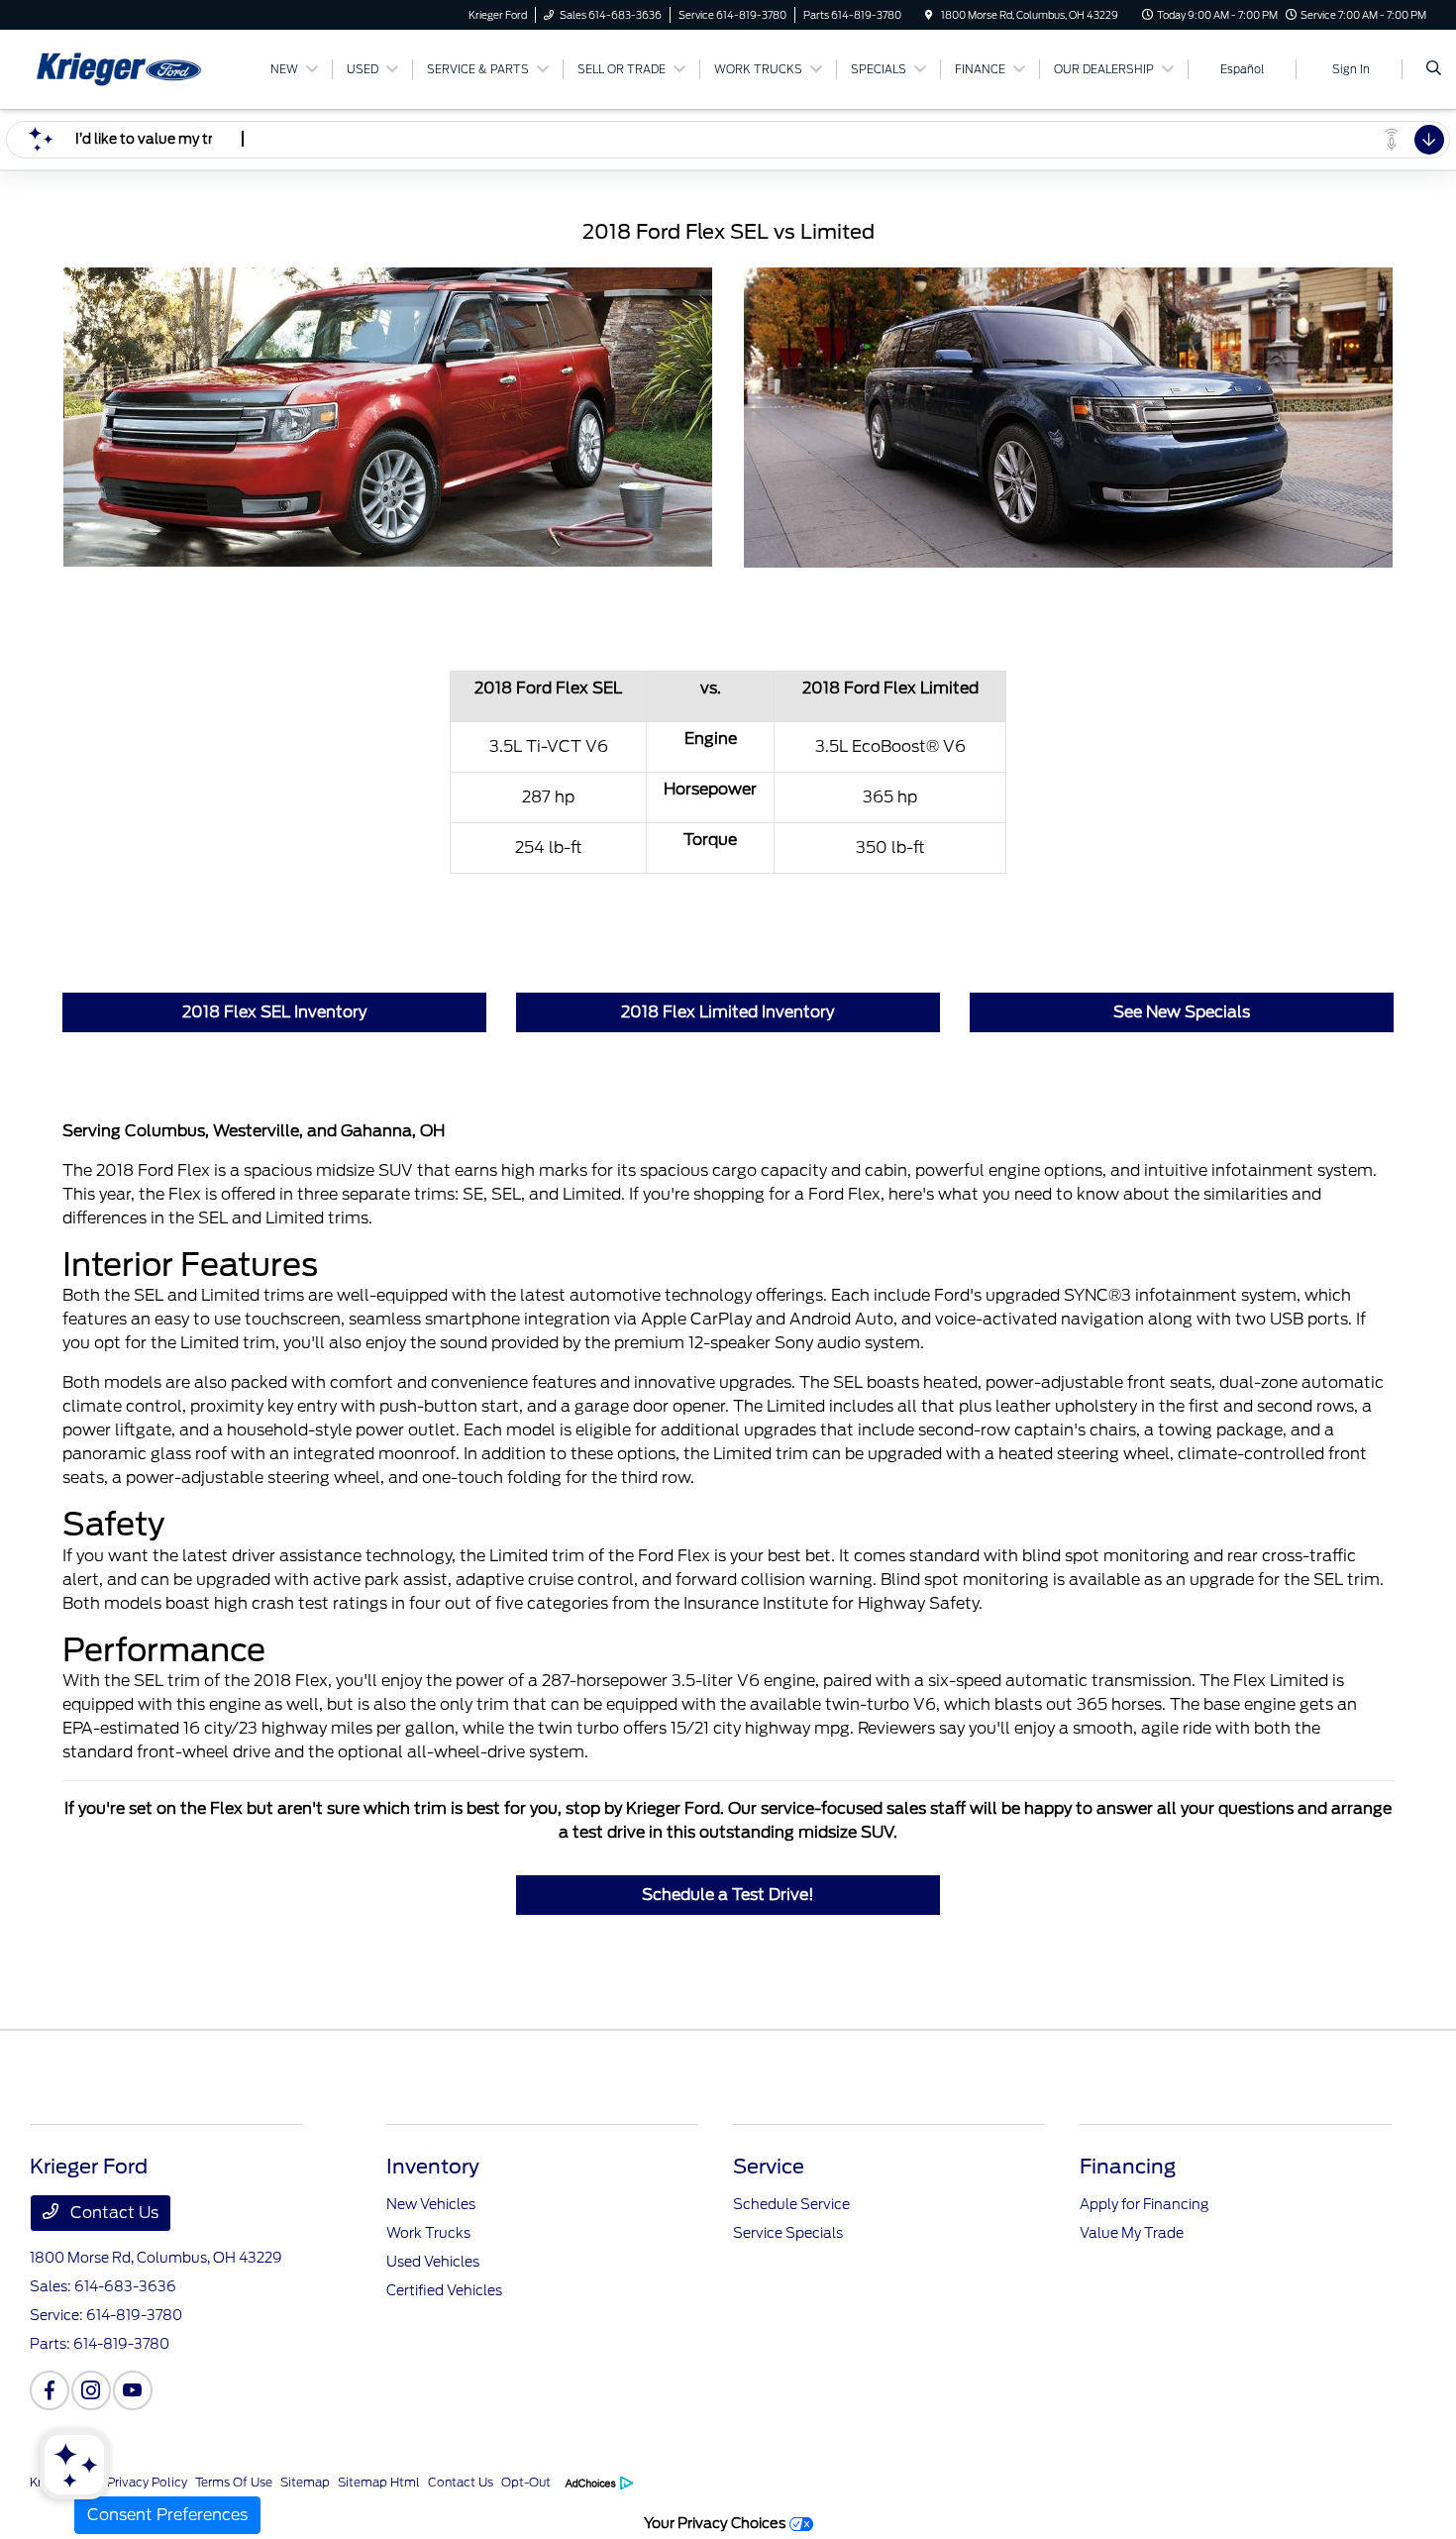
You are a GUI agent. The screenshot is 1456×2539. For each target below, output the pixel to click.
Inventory (433, 2167)
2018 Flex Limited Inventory (728, 1012)
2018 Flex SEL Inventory (274, 1012)
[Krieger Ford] (119, 68)
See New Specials (1182, 1012)
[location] (929, 15)
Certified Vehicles (444, 2290)
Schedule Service (791, 2204)
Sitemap (305, 2482)
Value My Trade (1132, 2233)
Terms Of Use (234, 2482)
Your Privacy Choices (717, 2523)
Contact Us (112, 2213)
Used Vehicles (433, 2262)
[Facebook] (50, 2390)
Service (769, 2167)
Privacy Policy (147, 2482)
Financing (1128, 2167)
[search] (1434, 69)
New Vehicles (431, 2204)
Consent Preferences (167, 2515)
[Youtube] (133, 2390)
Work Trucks (428, 2233)
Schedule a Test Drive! (728, 1895)
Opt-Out (526, 2482)
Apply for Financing (1144, 2204)
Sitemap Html (379, 2482)
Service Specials (788, 2233)
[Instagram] (91, 2390)
